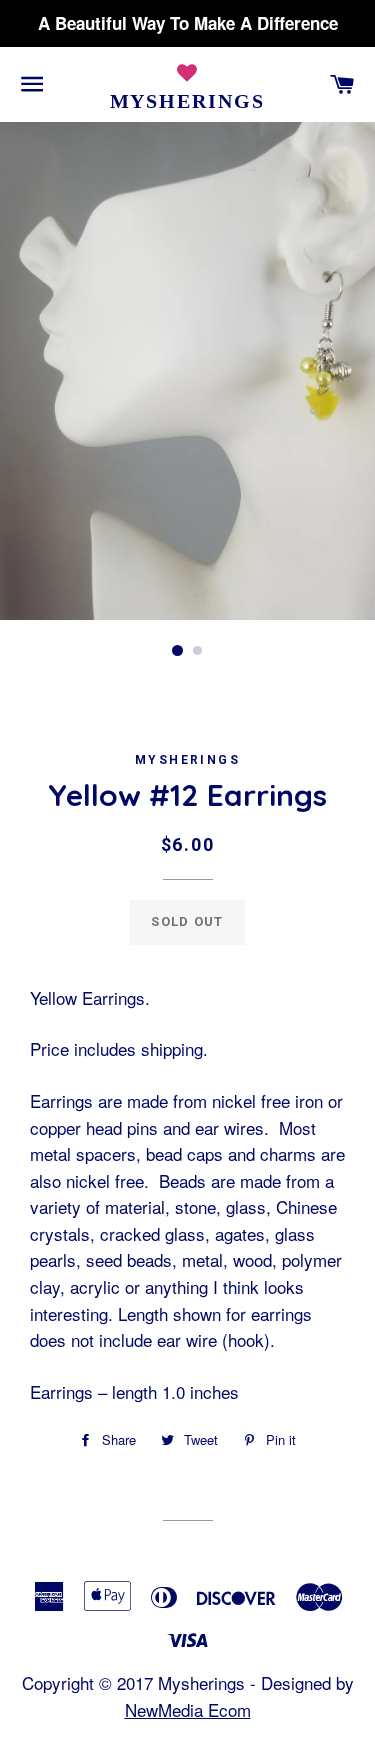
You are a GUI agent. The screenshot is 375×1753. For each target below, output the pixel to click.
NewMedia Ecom (188, 1709)
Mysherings (188, 101)
